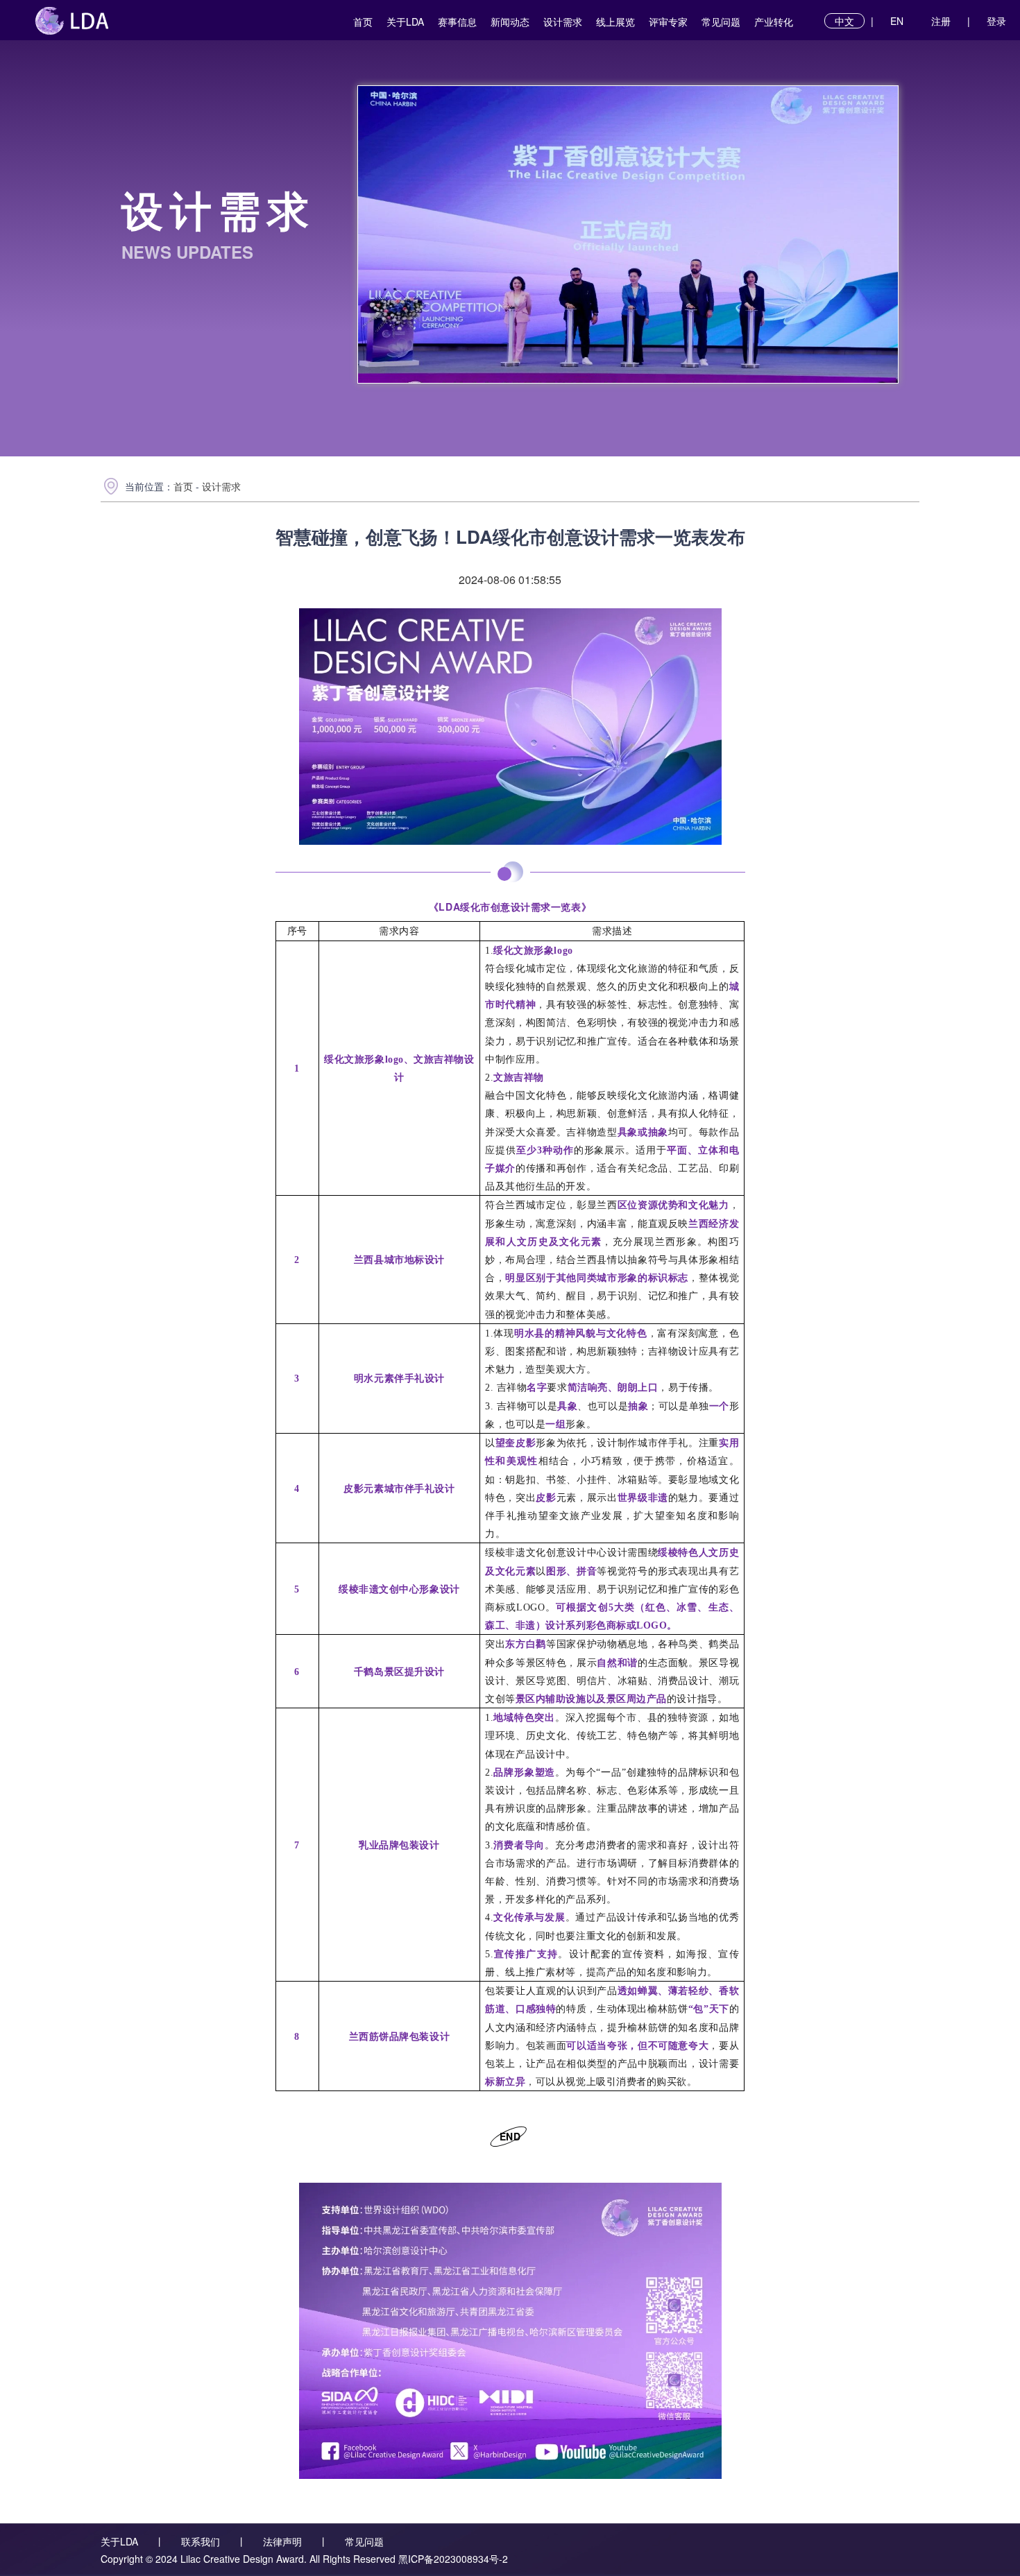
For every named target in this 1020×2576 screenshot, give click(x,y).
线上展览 (615, 22)
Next (874, 235)
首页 (363, 22)
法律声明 (282, 2541)
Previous (382, 235)
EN (897, 21)
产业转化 (774, 22)
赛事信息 (457, 22)
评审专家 (668, 22)
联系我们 (201, 2541)
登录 (996, 21)
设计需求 (563, 22)
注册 (941, 21)
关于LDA (405, 22)
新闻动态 (510, 22)
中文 (844, 21)
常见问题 (721, 22)
